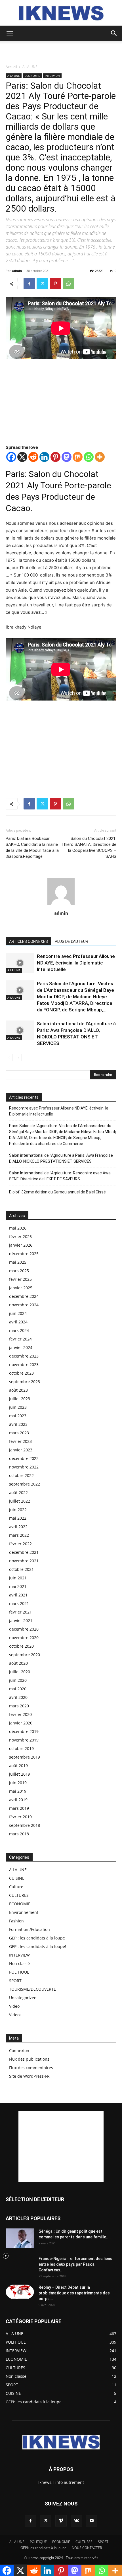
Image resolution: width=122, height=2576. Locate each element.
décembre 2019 (24, 1731)
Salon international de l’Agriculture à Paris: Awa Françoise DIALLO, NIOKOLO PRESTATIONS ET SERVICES (61, 1158)
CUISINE (17, 1878)
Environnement (24, 1912)
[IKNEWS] (61, 13)
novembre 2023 (24, 1365)
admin (17, 271)
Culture (16, 1887)
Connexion (19, 2051)
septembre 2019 (25, 1757)
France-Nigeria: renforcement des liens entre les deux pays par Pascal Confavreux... (75, 2264)
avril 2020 (18, 1697)
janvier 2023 (21, 1450)
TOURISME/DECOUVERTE (32, 1989)
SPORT (15, 1981)
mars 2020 (19, 1706)
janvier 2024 (21, 1347)
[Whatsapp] (89, 457)
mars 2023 (19, 1433)
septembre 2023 (25, 1382)
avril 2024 (18, 1322)
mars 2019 (19, 1808)
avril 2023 (18, 1424)
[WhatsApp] (68, 284)
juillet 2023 (20, 1399)
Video (14, 2006)
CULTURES (19, 1895)
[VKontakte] (76, 2521)
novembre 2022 (24, 1467)
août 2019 (18, 1766)
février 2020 (20, 1714)
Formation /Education (30, 1929)
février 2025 (20, 1279)
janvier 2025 (21, 1288)
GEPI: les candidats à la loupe (37, 1938)
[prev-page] (9, 1058)
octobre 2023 (21, 1373)
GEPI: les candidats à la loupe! (38, 1946)
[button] (10, 33)
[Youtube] (92, 2521)
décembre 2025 (24, 1254)
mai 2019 (18, 1791)
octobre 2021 (21, 1569)
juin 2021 (18, 1578)
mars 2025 (19, 1271)
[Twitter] (42, 284)
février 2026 (20, 1237)
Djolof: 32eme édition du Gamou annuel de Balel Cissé (57, 1192)
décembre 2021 (24, 1552)
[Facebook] (29, 284)
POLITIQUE (19, 1972)
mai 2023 (18, 1416)
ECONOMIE (32, 76)
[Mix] (78, 457)
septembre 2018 (25, 1825)
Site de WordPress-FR (29, 2076)
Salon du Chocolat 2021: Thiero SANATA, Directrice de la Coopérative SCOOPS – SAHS (89, 847)
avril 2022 (18, 1527)
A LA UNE (30, 67)
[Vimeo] (61, 2521)
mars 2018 (19, 1834)
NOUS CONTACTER (87, 2548)
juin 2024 (18, 1313)
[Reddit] (33, 457)
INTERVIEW (52, 76)
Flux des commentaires (31, 2068)
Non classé (19, 1963)
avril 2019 (18, 1800)
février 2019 (20, 1817)
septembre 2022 (25, 1484)
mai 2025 (18, 1262)
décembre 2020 (24, 1629)
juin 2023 (18, 1407)
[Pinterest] (55, 284)
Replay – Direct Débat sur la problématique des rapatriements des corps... (74, 2293)
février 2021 (20, 1612)
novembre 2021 (24, 1561)
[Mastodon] (67, 457)
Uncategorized (23, 1998)
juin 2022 (18, 1510)
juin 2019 (18, 1783)
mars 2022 (19, 1535)
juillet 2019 (20, 1774)
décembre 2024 (24, 1296)
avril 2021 (18, 1595)
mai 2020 (18, 1689)
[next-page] (18, 1058)
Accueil (11, 67)
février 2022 (20, 1544)
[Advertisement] (61, 51)
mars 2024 (19, 1330)
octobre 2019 (21, 1748)
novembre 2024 (24, 1305)
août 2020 (18, 1663)
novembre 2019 (24, 1740)
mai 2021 (18, 1586)
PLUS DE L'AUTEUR (71, 941)
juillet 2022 (20, 1501)
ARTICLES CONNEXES (29, 941)
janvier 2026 (21, 1245)
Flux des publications (29, 2059)
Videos (15, 2015)
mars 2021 (19, 1603)
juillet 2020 (20, 1672)
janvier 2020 (21, 1723)
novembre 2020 (24, 1638)
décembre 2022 (24, 1458)
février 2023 (20, 1441)
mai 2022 (18, 1518)
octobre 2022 (21, 1475)
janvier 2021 (21, 1620)
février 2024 (20, 1339)
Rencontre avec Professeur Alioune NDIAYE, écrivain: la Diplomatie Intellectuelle (76, 963)
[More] (100, 457)
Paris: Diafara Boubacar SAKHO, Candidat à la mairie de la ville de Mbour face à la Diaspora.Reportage (32, 847)
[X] (22, 457)
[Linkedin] (44, 457)
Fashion (16, 1921)
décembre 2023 (24, 1356)
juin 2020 (18, 1680)
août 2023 (18, 1390)
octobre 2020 (21, 1646)
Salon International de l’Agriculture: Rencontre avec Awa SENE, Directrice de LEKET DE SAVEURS (60, 1176)
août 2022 (18, 1492)
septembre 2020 (25, 1655)
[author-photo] (61, 905)
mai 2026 (18, 1228)
